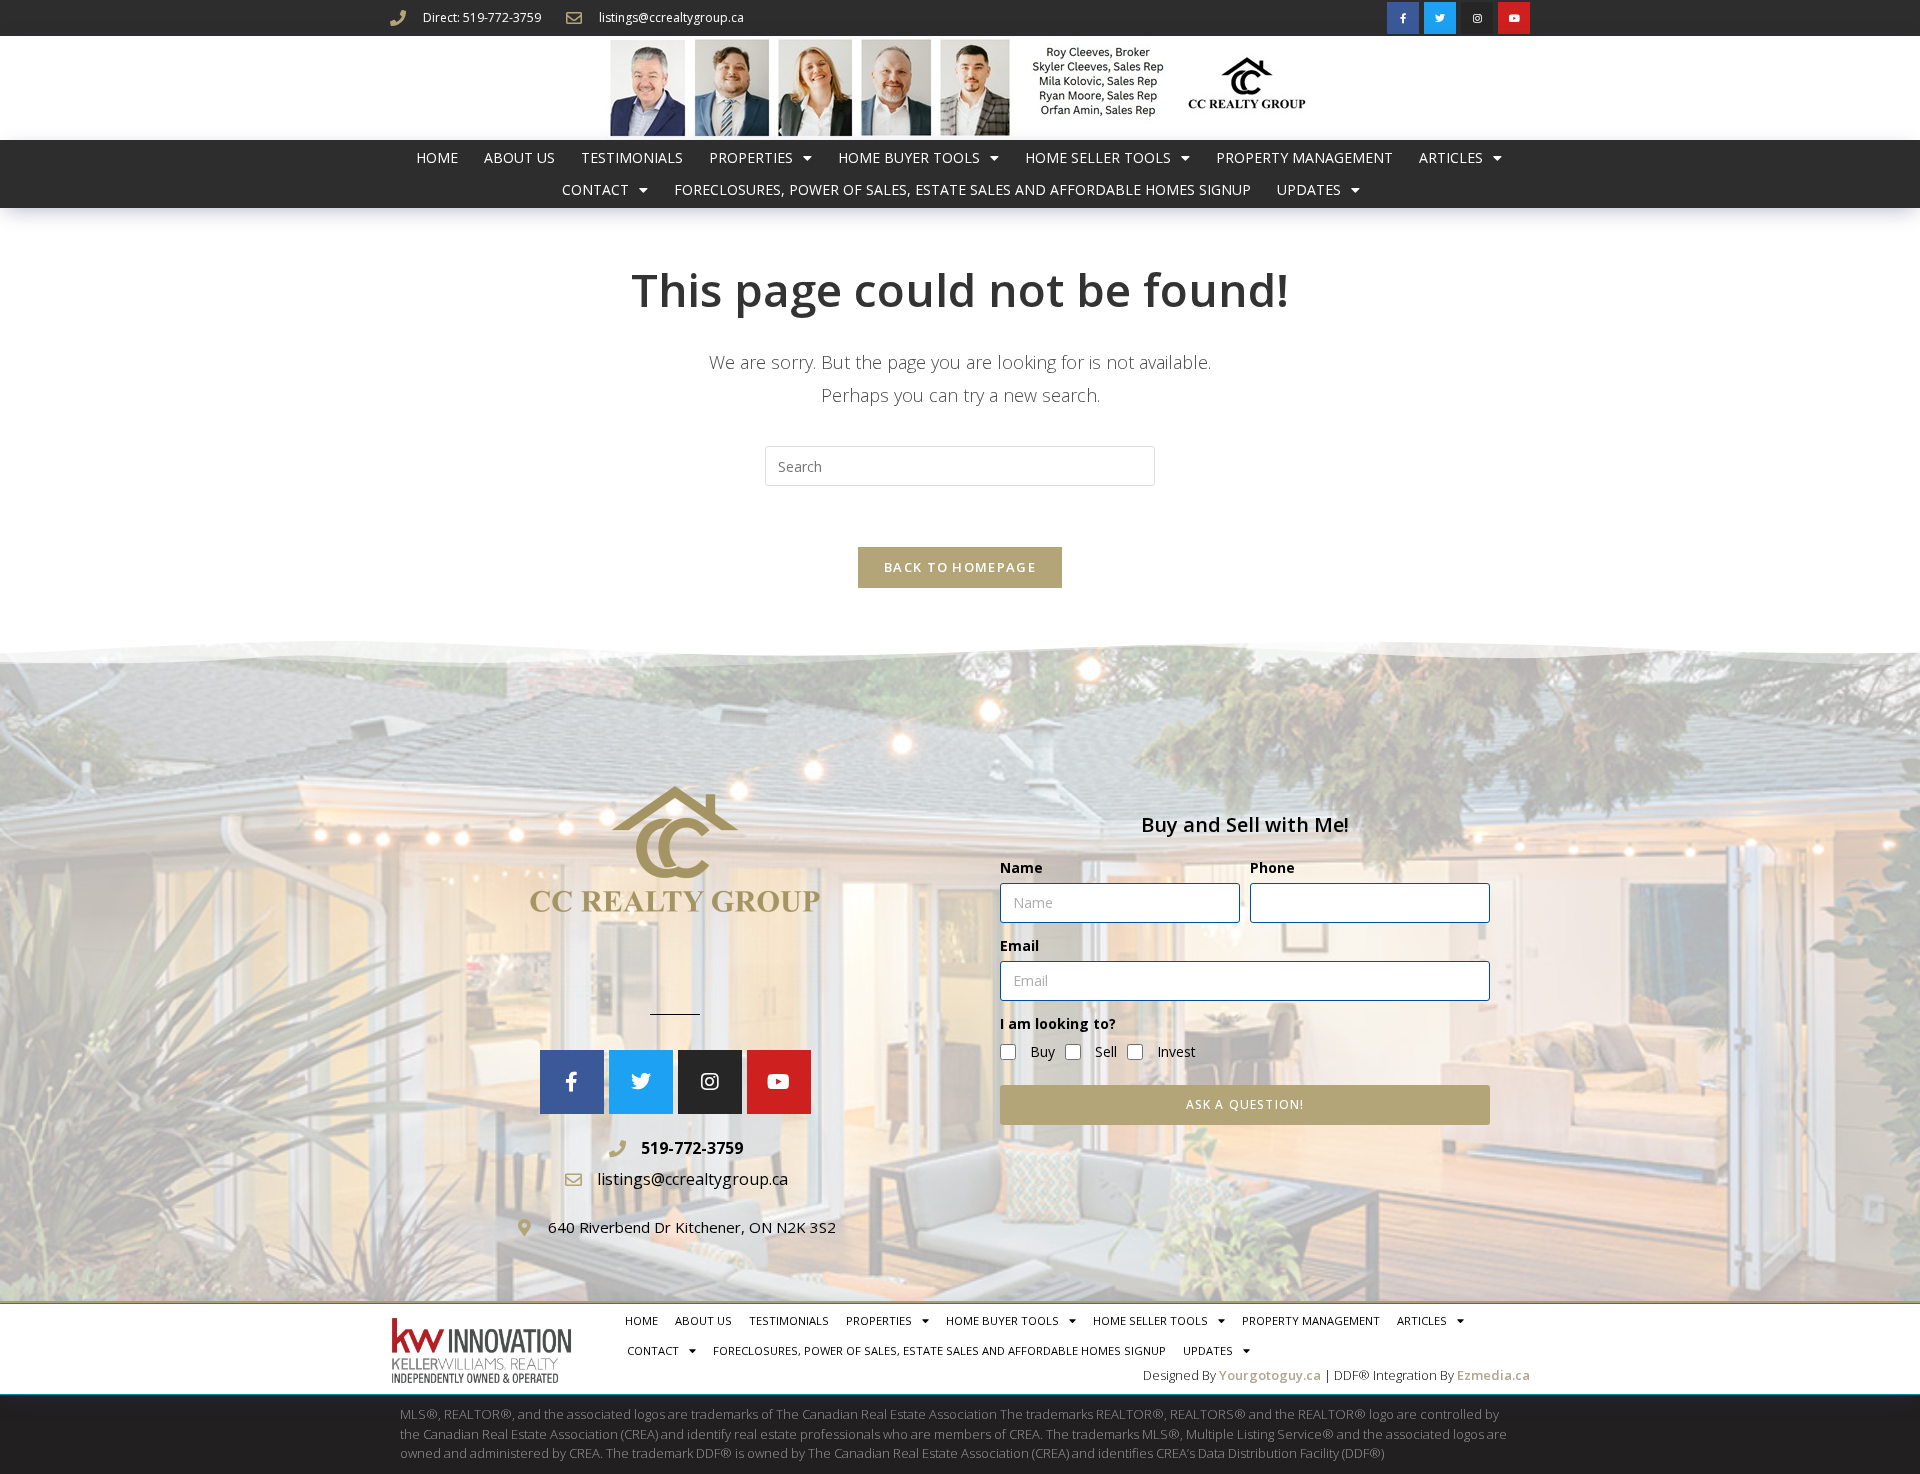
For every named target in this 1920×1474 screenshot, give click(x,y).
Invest (1176, 1051)
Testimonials (632, 157)
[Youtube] (1514, 18)
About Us (519, 157)
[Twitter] (1440, 18)
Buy (1042, 1051)
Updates (1309, 189)
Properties (751, 157)
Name (1021, 867)
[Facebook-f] (1403, 18)
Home (437, 157)
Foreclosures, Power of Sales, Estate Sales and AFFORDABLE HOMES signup (962, 189)
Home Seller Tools (1098, 157)
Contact (595, 189)
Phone (1272, 867)
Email (1019, 945)
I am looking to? (1058, 1023)
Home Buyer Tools (909, 157)
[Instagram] (1477, 18)
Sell (1106, 1051)
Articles (1451, 157)
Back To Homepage (960, 567)
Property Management (1304, 157)
